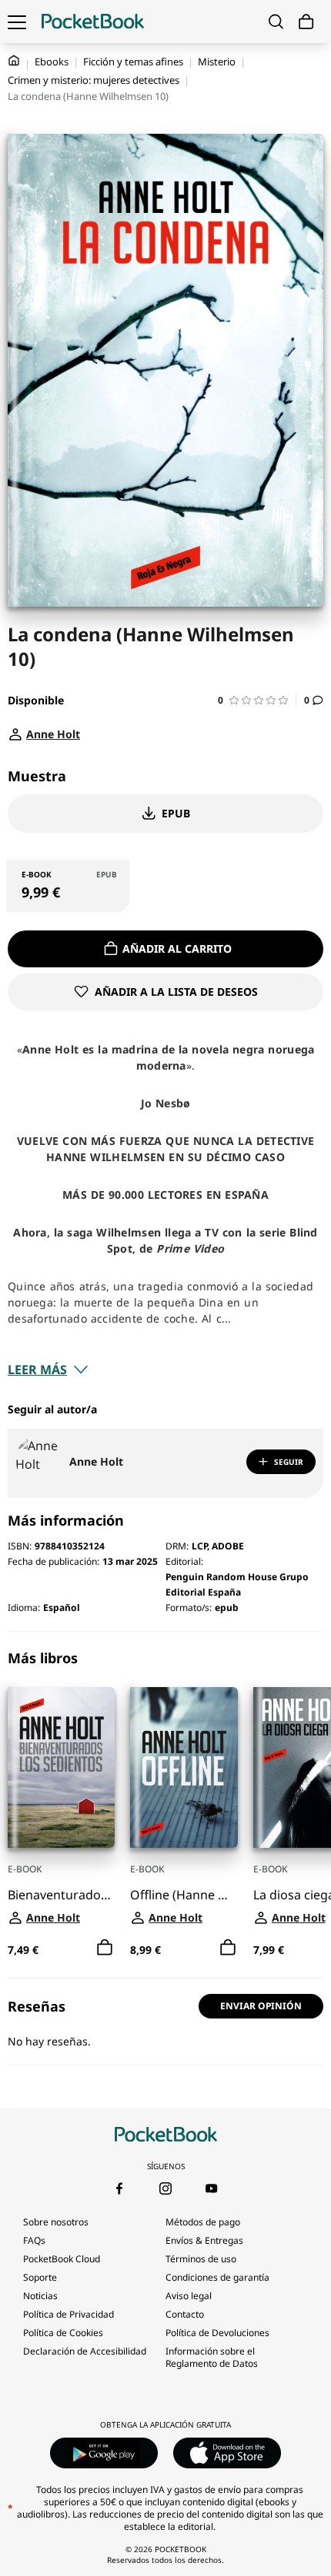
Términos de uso (201, 2259)
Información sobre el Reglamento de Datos (212, 2357)
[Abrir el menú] (17, 22)
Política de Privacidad (69, 2314)
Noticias (40, 2296)
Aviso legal (189, 2296)
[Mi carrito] (306, 22)
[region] (165, 1805)
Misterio (217, 62)
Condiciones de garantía (217, 2277)
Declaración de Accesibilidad (85, 2351)
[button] (257, 700)
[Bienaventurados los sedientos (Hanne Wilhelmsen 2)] (61, 1767)
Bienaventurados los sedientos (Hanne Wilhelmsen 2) (61, 1895)
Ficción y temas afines (133, 62)
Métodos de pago (203, 2222)
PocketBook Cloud (62, 2259)
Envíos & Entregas (204, 2240)
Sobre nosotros (56, 2222)
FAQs (34, 2240)
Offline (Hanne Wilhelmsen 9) (184, 1895)
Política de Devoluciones (217, 2333)
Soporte (40, 2277)
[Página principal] (93, 22)
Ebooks (52, 62)
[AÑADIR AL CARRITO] (105, 1948)
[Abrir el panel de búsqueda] (276, 22)
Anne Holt (96, 1461)
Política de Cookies (63, 2333)
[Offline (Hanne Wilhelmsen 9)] (184, 1767)
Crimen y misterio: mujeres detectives (94, 80)
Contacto (185, 2314)
